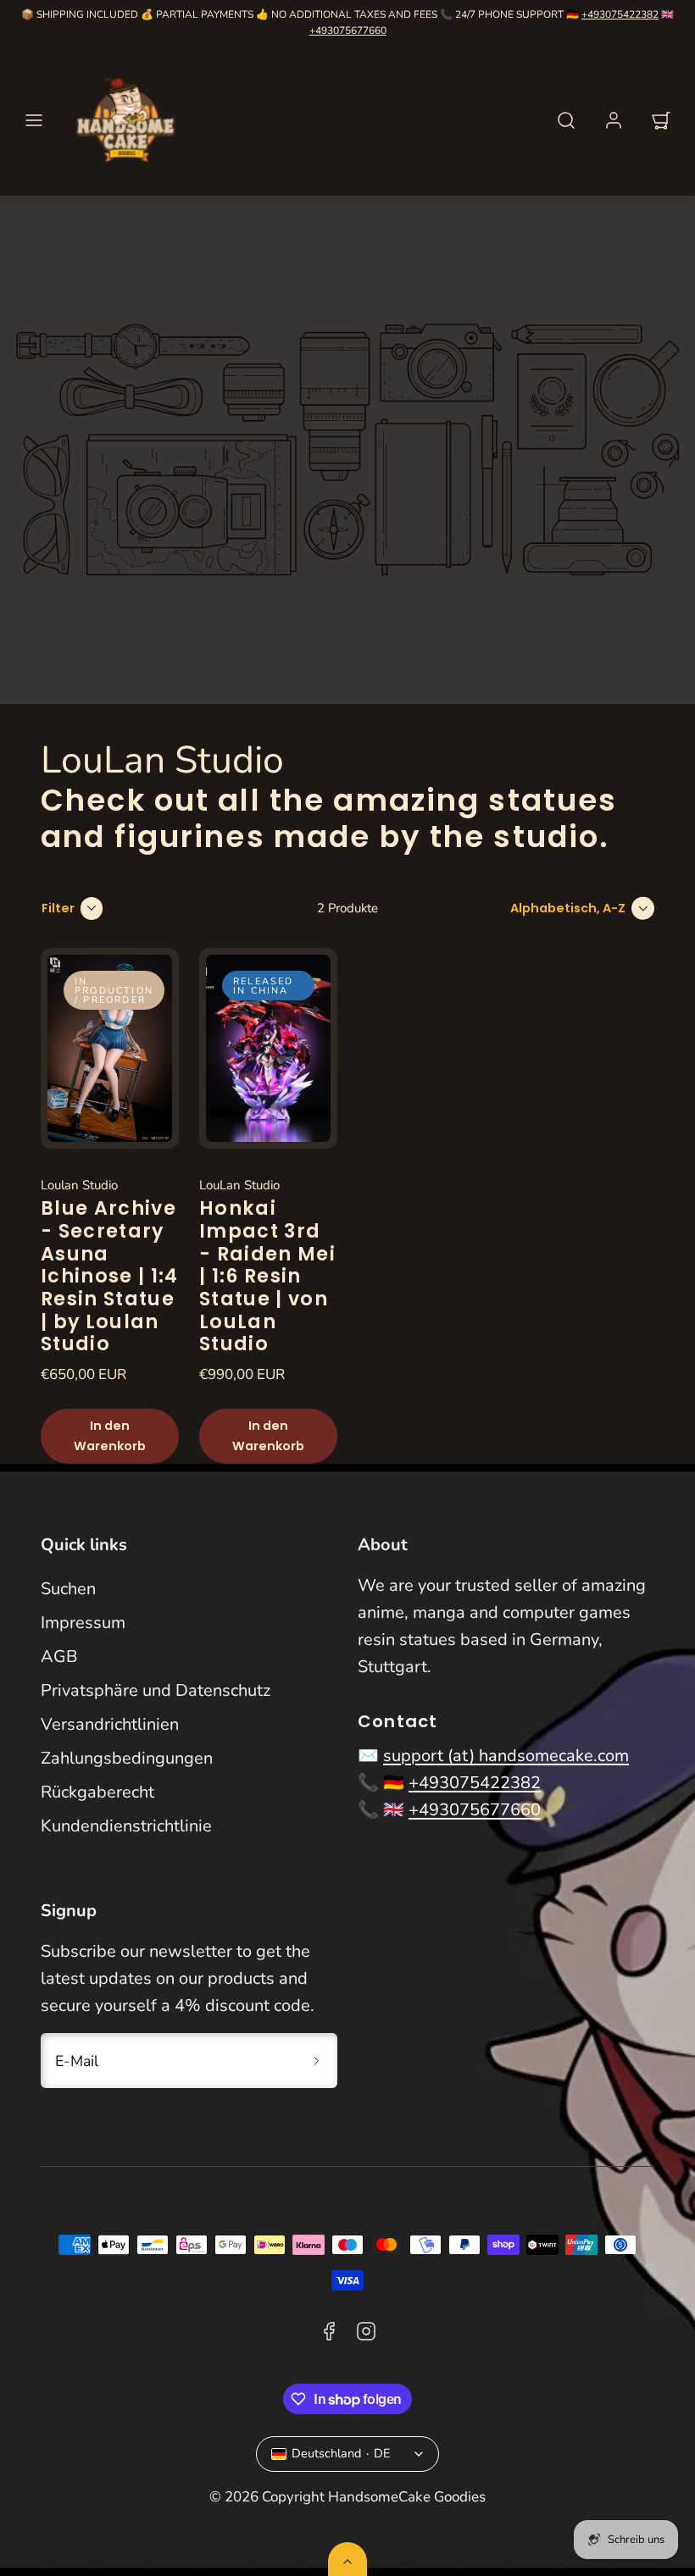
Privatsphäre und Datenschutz (156, 1690)
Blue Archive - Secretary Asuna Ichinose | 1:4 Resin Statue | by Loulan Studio (110, 1276)
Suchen (68, 1589)
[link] (614, 120)
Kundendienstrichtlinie (126, 1826)
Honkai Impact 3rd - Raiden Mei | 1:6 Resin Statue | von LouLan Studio (267, 1276)
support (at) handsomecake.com (506, 1756)
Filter (58, 908)
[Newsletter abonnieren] (317, 2060)
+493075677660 (348, 30)
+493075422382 (620, 14)
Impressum (83, 1623)
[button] (34, 120)
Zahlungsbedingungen (127, 1758)
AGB (59, 1656)
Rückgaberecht (97, 1792)
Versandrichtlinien (110, 1724)
